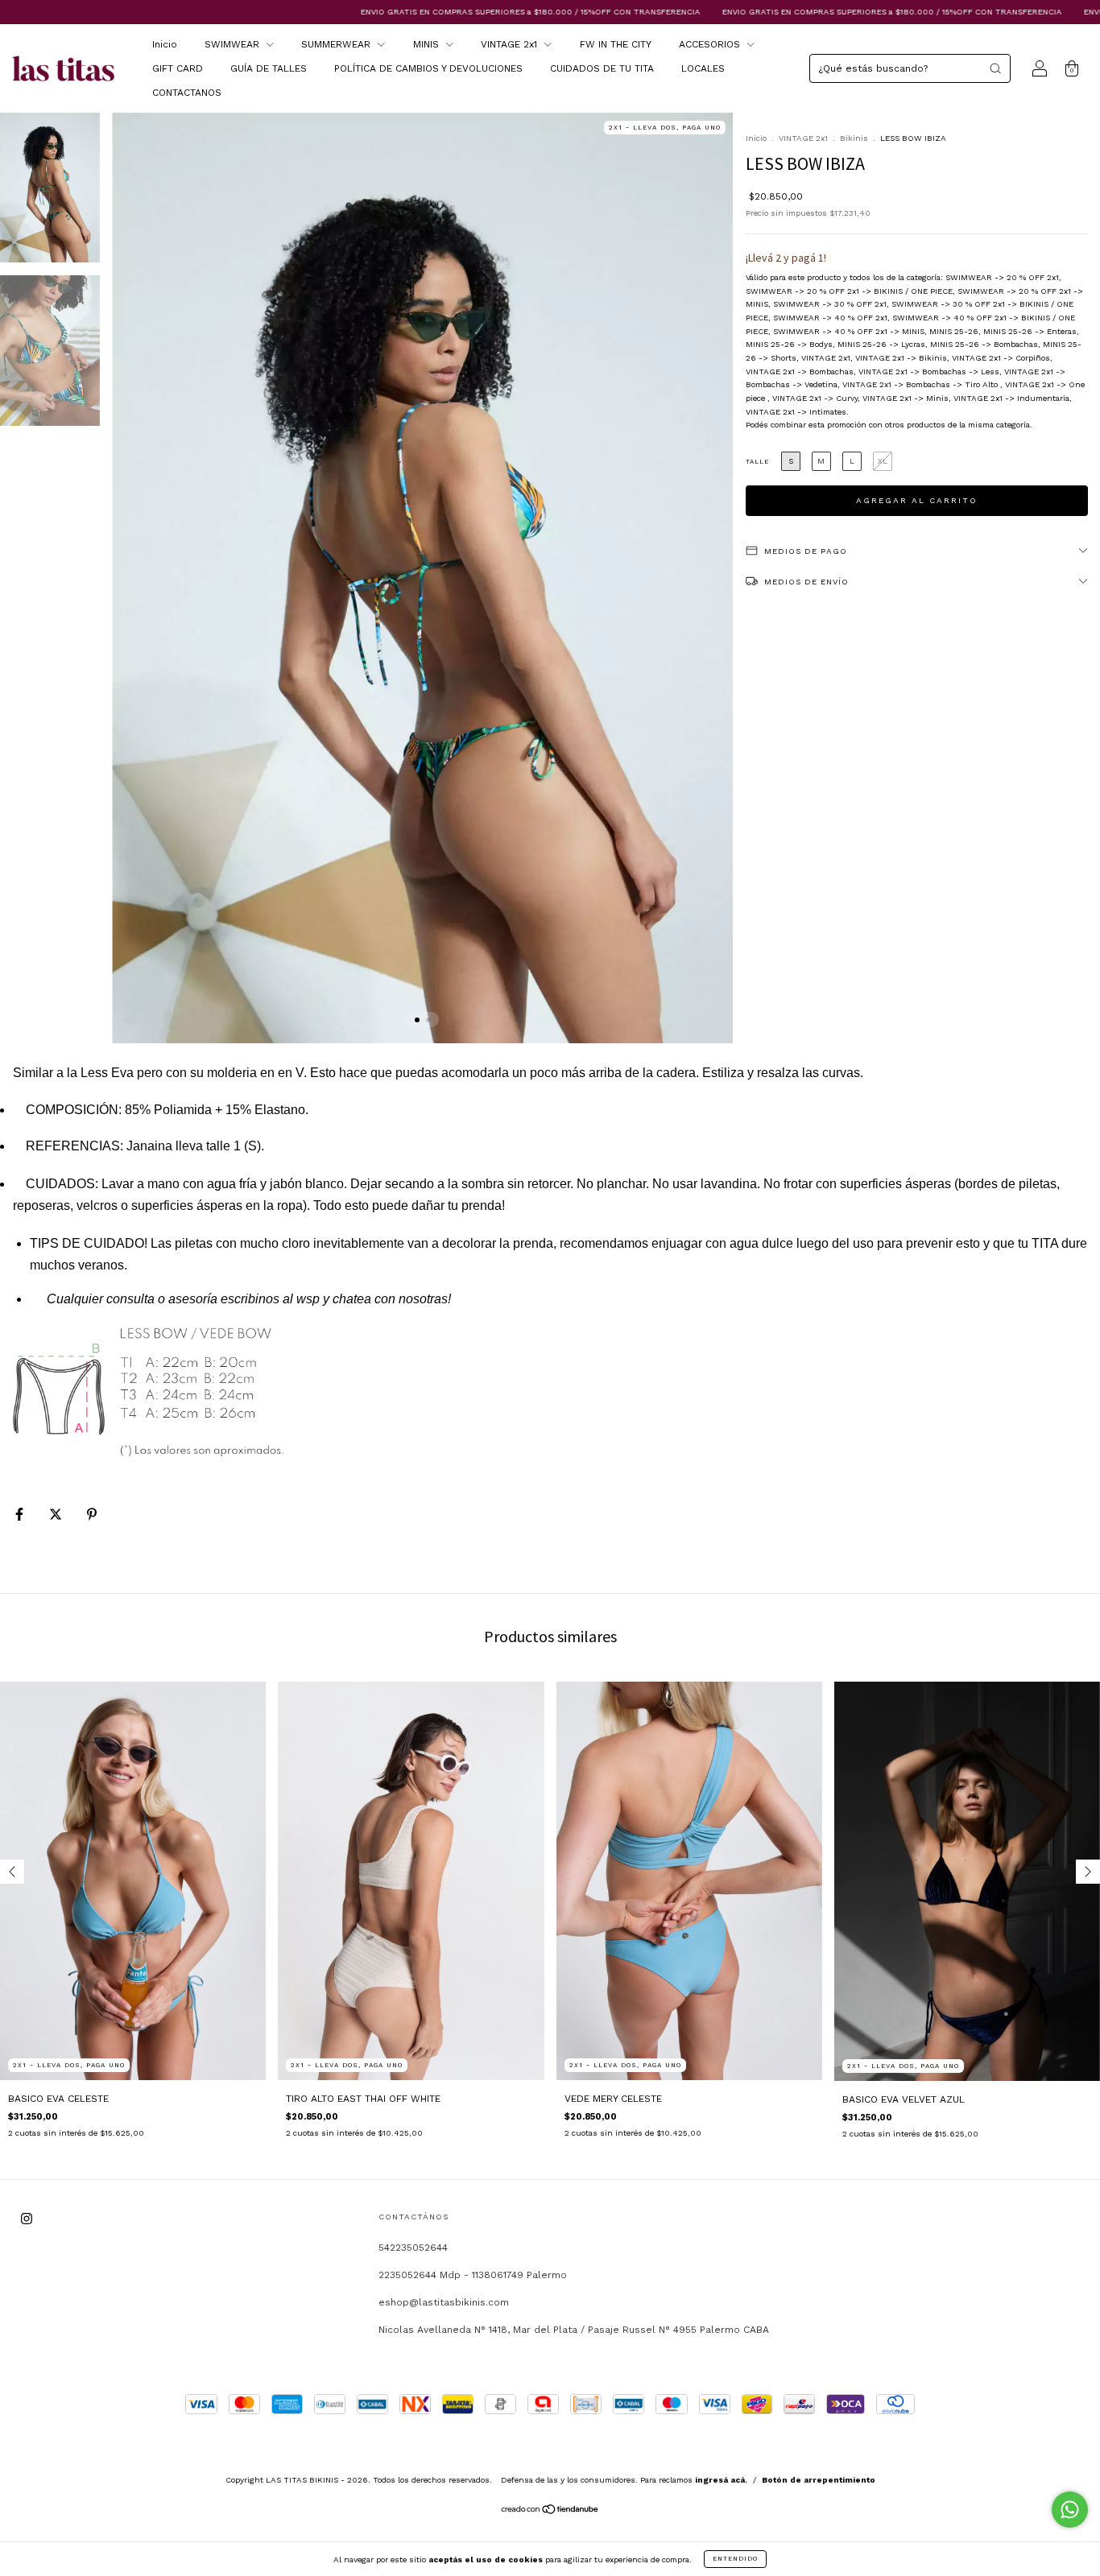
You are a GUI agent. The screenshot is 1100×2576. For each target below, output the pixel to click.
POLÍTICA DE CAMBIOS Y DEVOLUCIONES (428, 68)
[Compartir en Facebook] (21, 1515)
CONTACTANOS (187, 93)
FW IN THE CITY (616, 44)
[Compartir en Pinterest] (92, 1515)
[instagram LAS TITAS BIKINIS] (27, 2219)
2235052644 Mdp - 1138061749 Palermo (473, 2275)
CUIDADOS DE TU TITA (602, 68)
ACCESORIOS (711, 44)
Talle (757, 462)
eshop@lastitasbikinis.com (444, 2302)
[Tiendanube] (550, 2512)
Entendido (735, 2559)
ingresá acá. (721, 2480)
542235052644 (413, 2248)
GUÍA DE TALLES (269, 68)
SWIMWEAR (234, 44)
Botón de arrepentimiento (819, 2480)
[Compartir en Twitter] (57, 1515)
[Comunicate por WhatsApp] (1070, 2510)
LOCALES (703, 68)
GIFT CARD (178, 68)
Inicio (165, 44)
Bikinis (854, 138)
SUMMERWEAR (337, 44)
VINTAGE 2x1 (511, 44)
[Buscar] (995, 68)
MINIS (428, 44)
